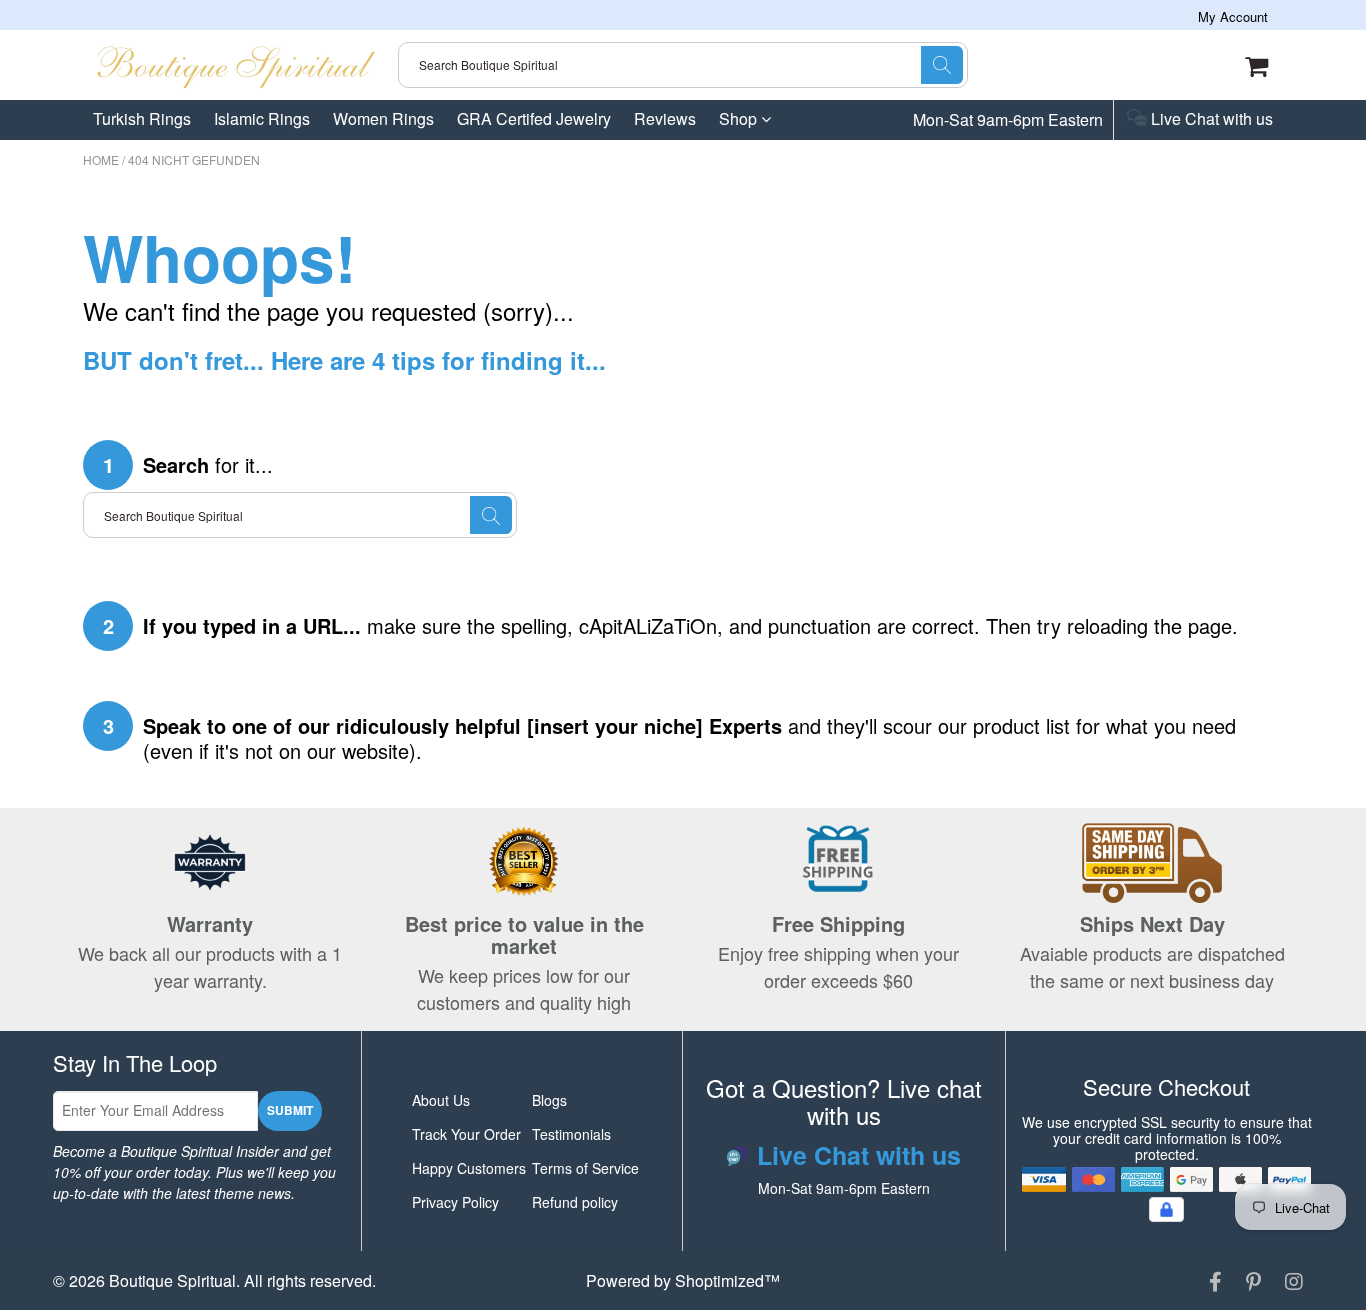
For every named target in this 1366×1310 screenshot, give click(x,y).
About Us (441, 1100)
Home (101, 159)
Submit (290, 1110)
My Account (1233, 16)
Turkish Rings (142, 118)
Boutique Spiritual (172, 1280)
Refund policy (575, 1202)
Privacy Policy (455, 1202)
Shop (740, 118)
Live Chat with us (1210, 120)
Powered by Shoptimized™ (683, 1280)
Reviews (665, 118)
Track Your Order (466, 1134)
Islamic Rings (262, 118)
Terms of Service (585, 1168)
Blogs (549, 1100)
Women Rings (383, 118)
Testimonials (571, 1134)
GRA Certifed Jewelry (534, 118)
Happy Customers (469, 1168)
